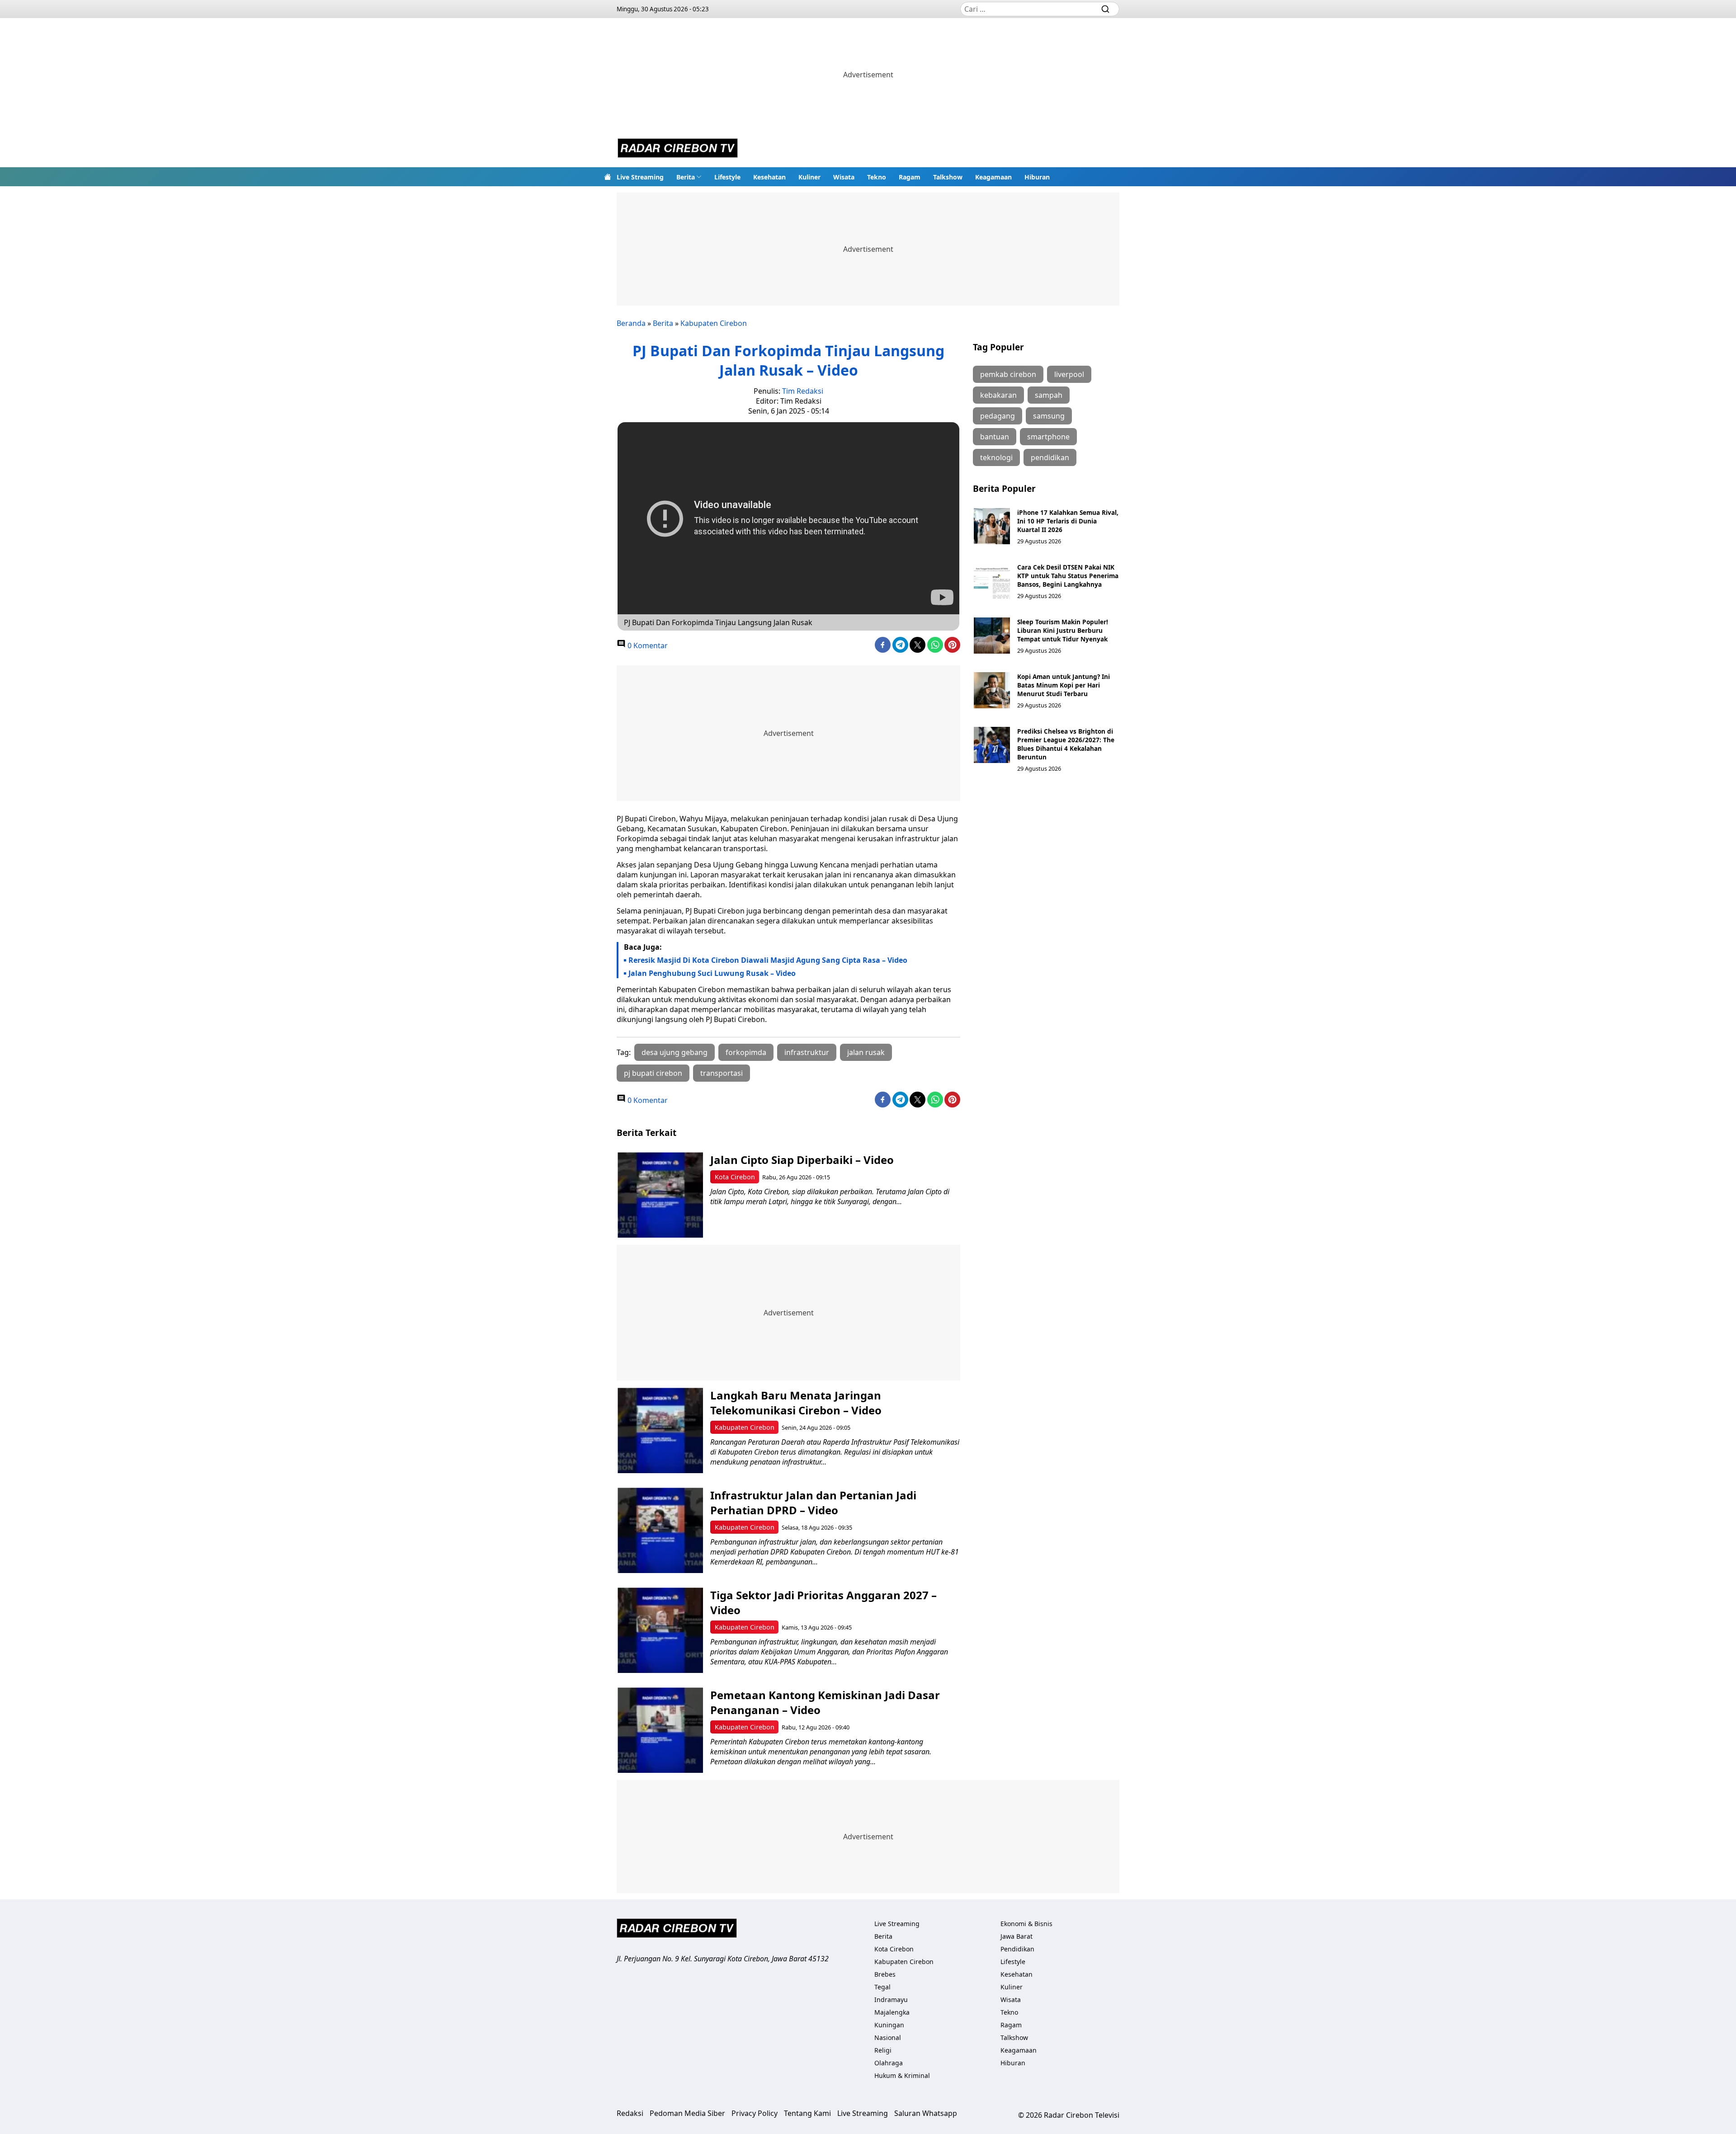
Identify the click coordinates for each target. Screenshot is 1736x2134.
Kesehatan (769, 177)
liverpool (1069, 374)
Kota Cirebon (735, 1177)
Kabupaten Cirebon (714, 323)
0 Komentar (647, 645)
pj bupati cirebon (653, 1073)
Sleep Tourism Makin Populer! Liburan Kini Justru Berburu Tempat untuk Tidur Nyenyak (1063, 630)
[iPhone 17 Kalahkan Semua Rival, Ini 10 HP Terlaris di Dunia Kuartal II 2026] (992, 526)
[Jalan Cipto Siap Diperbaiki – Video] (660, 1195)
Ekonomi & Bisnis (1026, 1924)
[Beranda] (608, 177)
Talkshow (948, 177)
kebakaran (998, 395)
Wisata (844, 177)
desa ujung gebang (675, 1052)
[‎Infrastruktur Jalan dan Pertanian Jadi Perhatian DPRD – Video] (660, 1530)
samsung (1049, 416)
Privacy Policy (755, 2113)
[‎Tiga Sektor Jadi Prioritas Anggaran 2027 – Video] (660, 1630)
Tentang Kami (807, 2113)
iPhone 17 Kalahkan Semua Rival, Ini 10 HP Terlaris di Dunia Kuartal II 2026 (1068, 521)
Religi (883, 2050)
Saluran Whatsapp (926, 2113)
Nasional (888, 2037)
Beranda (631, 323)
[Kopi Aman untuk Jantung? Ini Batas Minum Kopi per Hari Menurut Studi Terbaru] (992, 690)
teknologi (996, 457)
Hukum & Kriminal (902, 2075)
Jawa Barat (1017, 1936)
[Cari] (1105, 9)
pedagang (998, 416)
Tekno (877, 177)
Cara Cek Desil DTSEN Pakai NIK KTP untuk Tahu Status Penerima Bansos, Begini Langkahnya (1068, 576)
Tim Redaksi (803, 391)
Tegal (882, 1987)
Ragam (910, 177)
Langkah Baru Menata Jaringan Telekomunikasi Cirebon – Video (796, 1403)
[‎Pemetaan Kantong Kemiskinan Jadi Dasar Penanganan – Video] (660, 1730)
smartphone (1048, 437)
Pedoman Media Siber (687, 2113)
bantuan (995, 437)
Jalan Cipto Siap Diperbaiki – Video (802, 1160)
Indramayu (891, 2000)
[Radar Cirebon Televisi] (678, 149)
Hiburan (1037, 177)
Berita (686, 177)
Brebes (885, 1974)
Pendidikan (1017, 1949)
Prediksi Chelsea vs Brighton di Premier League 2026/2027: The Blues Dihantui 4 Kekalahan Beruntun (1066, 744)
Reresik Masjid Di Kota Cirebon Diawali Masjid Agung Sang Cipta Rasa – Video (768, 960)
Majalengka (892, 2012)
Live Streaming (640, 177)
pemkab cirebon (1008, 374)
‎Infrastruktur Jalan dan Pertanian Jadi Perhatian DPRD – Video (813, 1503)
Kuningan (889, 2025)
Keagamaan (993, 177)
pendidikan (1050, 457)
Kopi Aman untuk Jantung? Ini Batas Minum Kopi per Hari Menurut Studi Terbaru (1064, 685)
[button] (689, 177)
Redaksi (630, 2113)
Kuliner (809, 177)
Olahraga (889, 2063)
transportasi (722, 1073)
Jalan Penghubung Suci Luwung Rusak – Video (712, 973)
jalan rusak (866, 1052)
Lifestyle (727, 177)
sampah (1049, 395)
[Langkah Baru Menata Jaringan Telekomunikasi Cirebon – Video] (660, 1430)
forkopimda (746, 1052)
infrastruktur (807, 1052)
